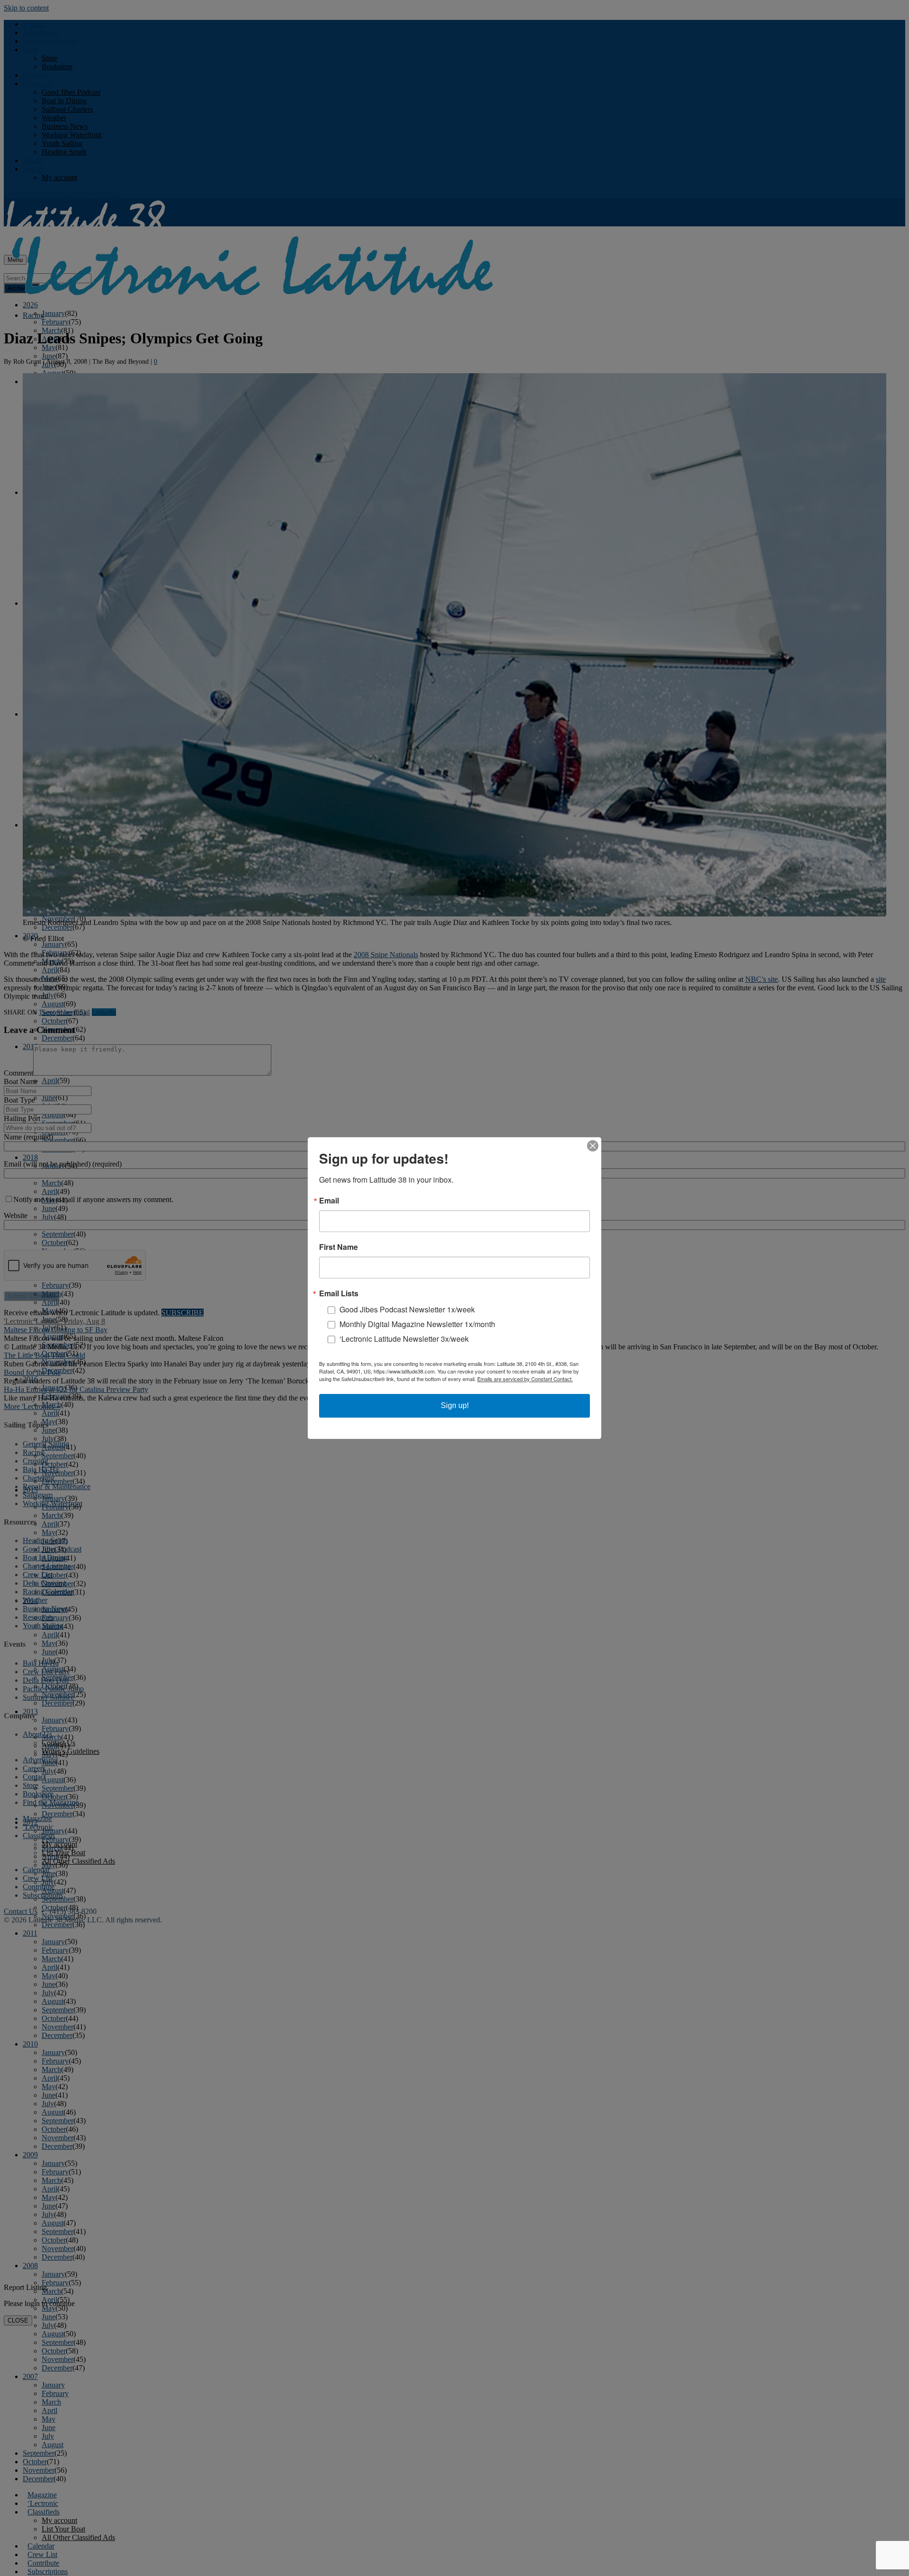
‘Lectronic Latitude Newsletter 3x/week (404, 1339)
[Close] (593, 1146)
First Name (339, 1247)
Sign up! (455, 1405)
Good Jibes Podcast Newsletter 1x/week (407, 1309)
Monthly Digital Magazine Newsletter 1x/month (417, 1324)
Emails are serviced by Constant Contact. (525, 1379)
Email (329, 1201)
